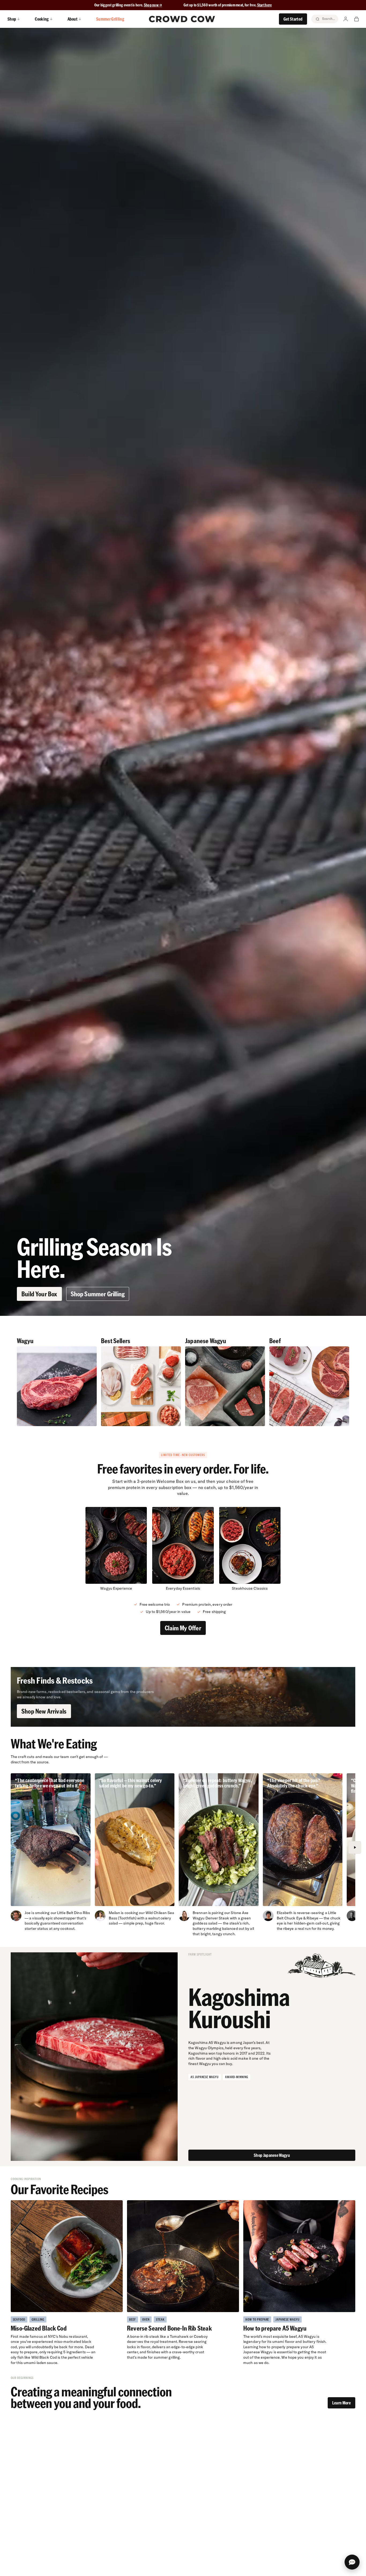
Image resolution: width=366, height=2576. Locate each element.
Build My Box (183, 2566)
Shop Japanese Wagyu (272, 2155)
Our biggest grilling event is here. (119, 5)
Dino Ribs (82, 1913)
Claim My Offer (183, 1628)
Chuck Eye (293, 1918)
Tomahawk (179, 2336)
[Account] (346, 19)
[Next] (355, 1847)
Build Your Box (39, 1294)
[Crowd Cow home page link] (182, 19)
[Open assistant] (352, 2562)
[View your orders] (356, 19)
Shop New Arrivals (44, 1711)
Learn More (341, 2403)
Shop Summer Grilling (98, 1294)
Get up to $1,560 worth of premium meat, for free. (228, 5)
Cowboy (201, 2336)
